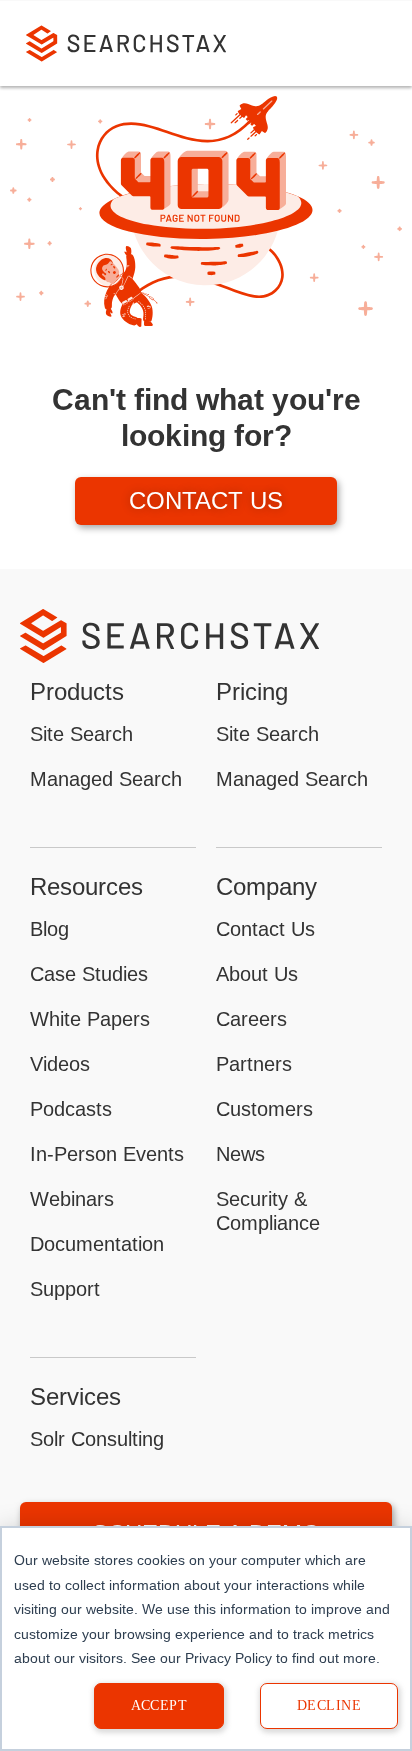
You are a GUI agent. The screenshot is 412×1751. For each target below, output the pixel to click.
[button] (368, 44)
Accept (159, 1705)
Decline (329, 1705)
